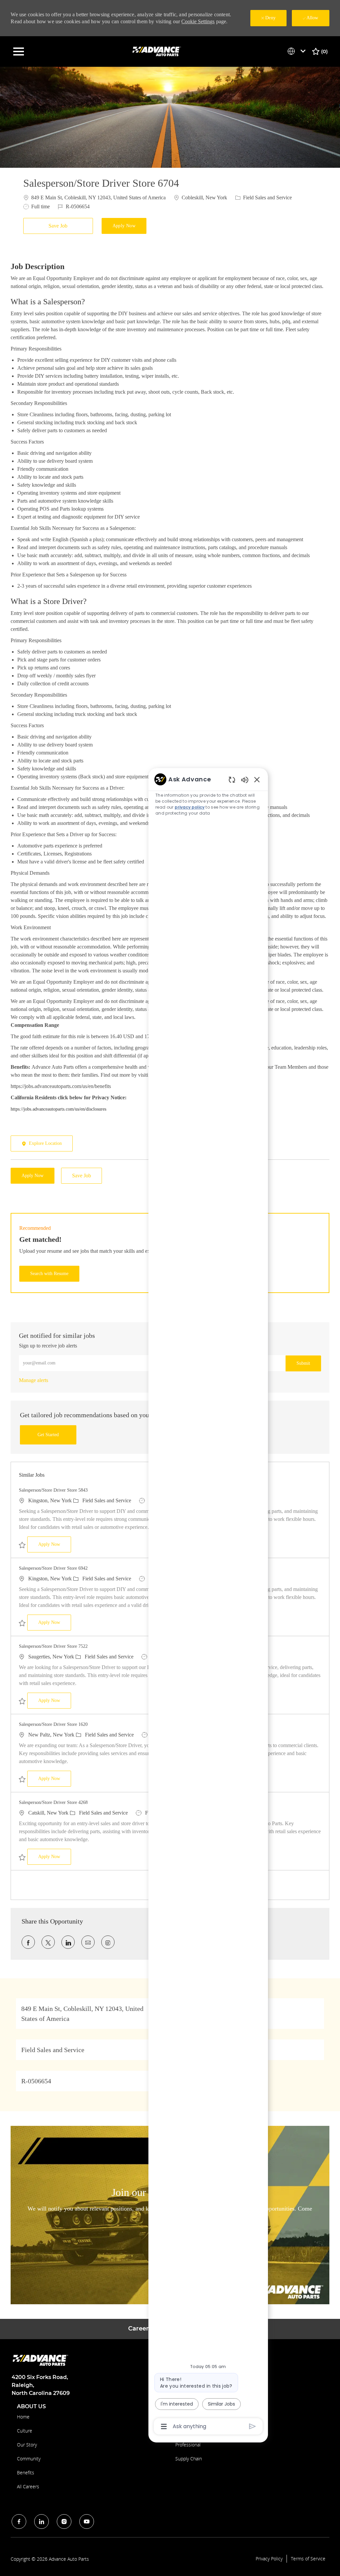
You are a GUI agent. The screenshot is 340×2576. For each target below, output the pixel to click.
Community (29, 2459)
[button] (124, 226)
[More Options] (164, 2427)
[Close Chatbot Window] (257, 779)
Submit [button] (303, 1363)
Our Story (27, 2445)
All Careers (28, 2486)
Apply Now (55, 1544)
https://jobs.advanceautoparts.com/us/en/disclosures (58, 1109)
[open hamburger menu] (19, 51)
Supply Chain (189, 2459)
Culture (25, 2431)
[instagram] (64, 2522)
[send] (253, 2426)
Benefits (26, 2473)
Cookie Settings (198, 21)
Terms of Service (308, 2559)
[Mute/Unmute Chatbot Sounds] (245, 780)
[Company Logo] (157, 51)
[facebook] (19, 2522)
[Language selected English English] (298, 51)
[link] (34, 1380)
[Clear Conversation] (232, 780)
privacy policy (190, 807)
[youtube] (87, 2522)
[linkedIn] (42, 2522)
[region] (208, 1602)
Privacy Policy (269, 2559)
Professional (188, 2445)
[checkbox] (60, 226)
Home (23, 2417)
